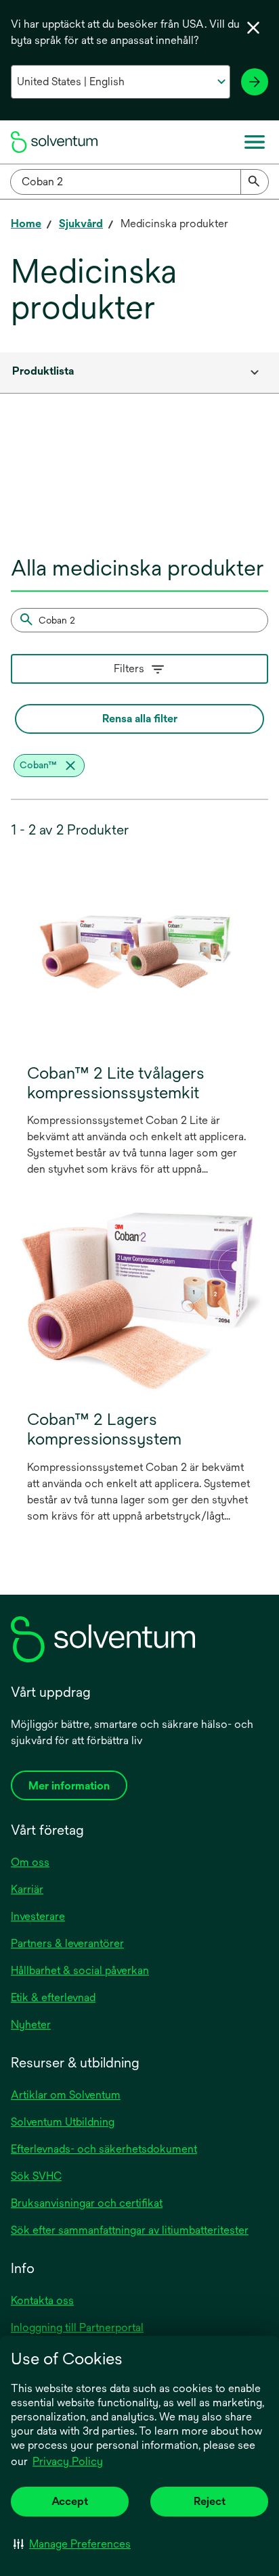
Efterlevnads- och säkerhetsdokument (104, 2149)
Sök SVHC (36, 2176)
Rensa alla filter (140, 719)
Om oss (30, 1862)
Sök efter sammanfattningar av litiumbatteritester (130, 2230)
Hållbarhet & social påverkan (80, 1970)
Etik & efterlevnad (53, 1997)
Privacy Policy (69, 2462)
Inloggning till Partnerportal (77, 2327)
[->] (255, 82)
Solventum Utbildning (63, 2122)
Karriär (27, 1889)
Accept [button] (70, 2501)
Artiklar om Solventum (66, 2095)
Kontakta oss (42, 2300)
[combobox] (139, 182)
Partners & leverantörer (67, 1943)
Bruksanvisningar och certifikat (87, 2203)
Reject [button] (210, 2501)
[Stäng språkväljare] (253, 28)
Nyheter (31, 2024)
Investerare (38, 1916)
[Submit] (255, 182)
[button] (72, 2544)
